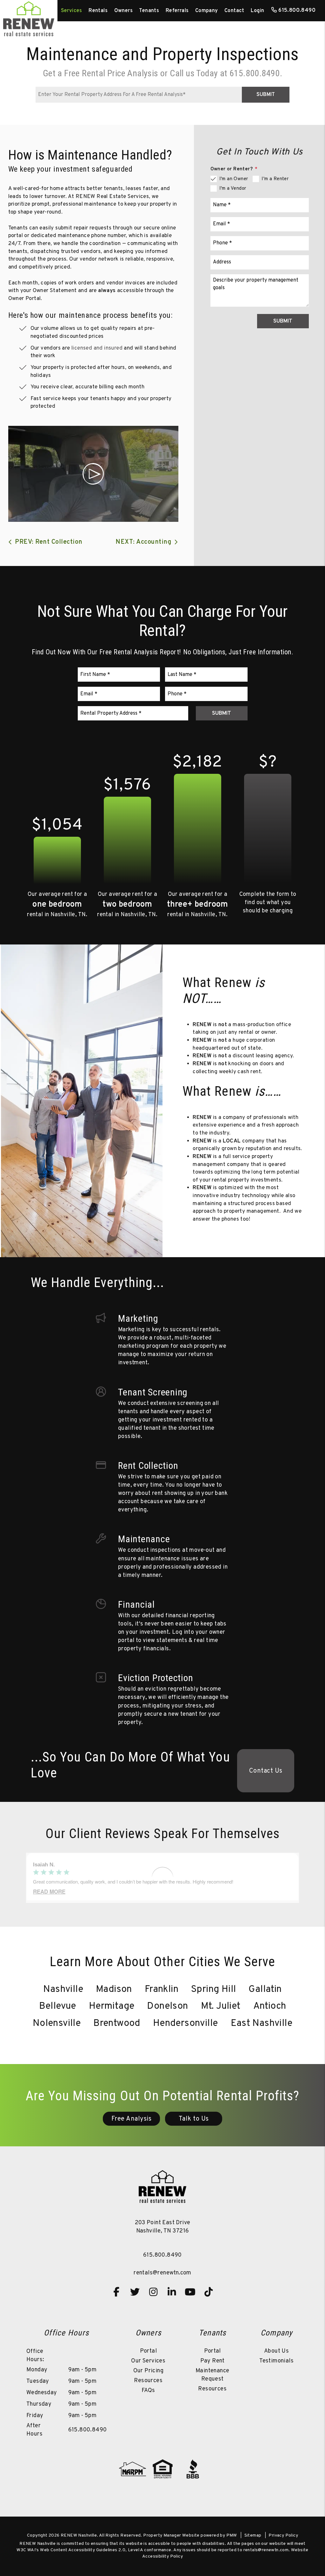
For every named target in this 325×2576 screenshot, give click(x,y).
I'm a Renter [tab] (275, 179)
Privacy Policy (283, 2535)
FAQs (148, 2391)
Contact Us (266, 1771)
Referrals (177, 11)
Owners (123, 11)
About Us (276, 2351)
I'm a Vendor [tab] (233, 189)
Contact (234, 11)
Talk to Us (194, 2119)
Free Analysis (132, 2119)
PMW (232, 2535)
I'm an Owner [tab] (234, 179)
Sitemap (253, 2535)
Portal (148, 2351)
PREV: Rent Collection (49, 542)
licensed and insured (97, 348)
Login (257, 11)
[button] (116, 2292)
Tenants (149, 11)
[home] (29, 19)
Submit (266, 95)
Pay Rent (212, 2361)
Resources (148, 2381)
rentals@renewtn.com (162, 2273)
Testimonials (276, 2361)
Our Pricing (148, 2371)
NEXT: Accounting (143, 542)
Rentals (98, 11)
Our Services (148, 2361)
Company (207, 11)
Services (72, 11)
